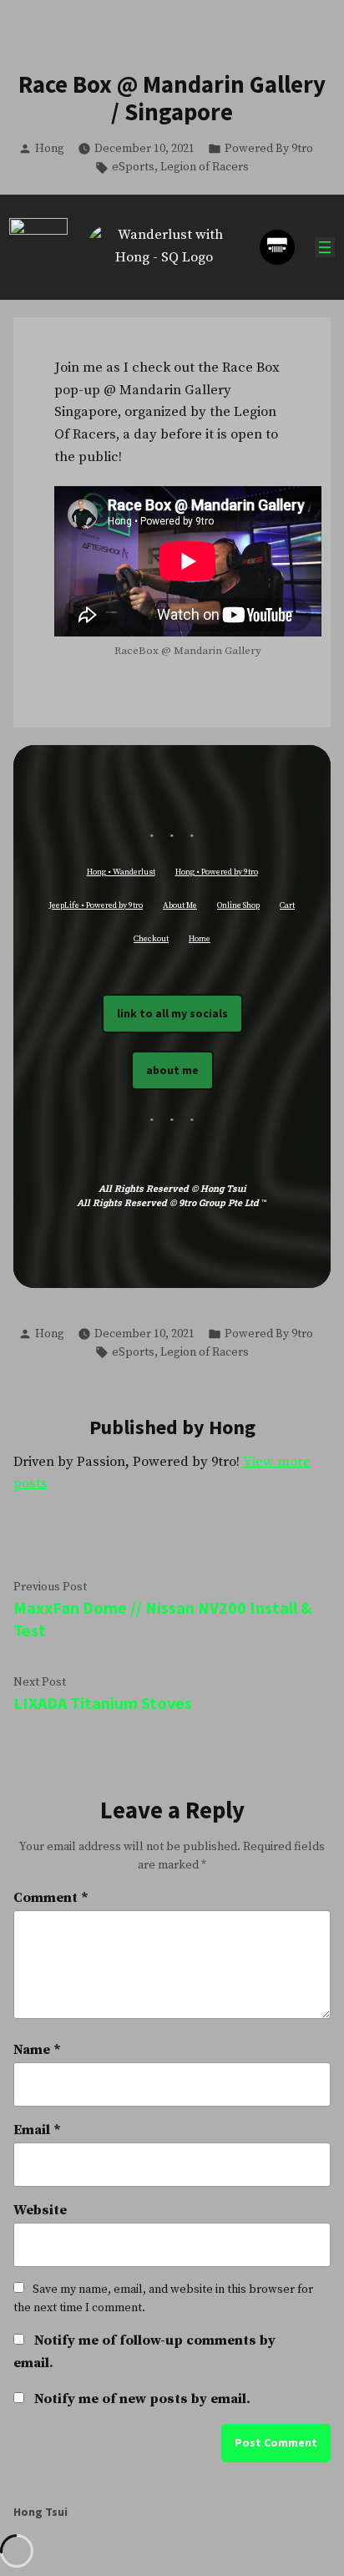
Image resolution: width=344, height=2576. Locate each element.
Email (37, 2130)
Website (40, 2211)
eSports (133, 167)
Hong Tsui (40, 2512)
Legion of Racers (205, 167)
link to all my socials (172, 1013)
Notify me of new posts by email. (142, 2399)
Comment (51, 1898)
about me (172, 1070)
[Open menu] (325, 247)
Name (37, 2050)
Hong (50, 149)
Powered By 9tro (269, 149)
